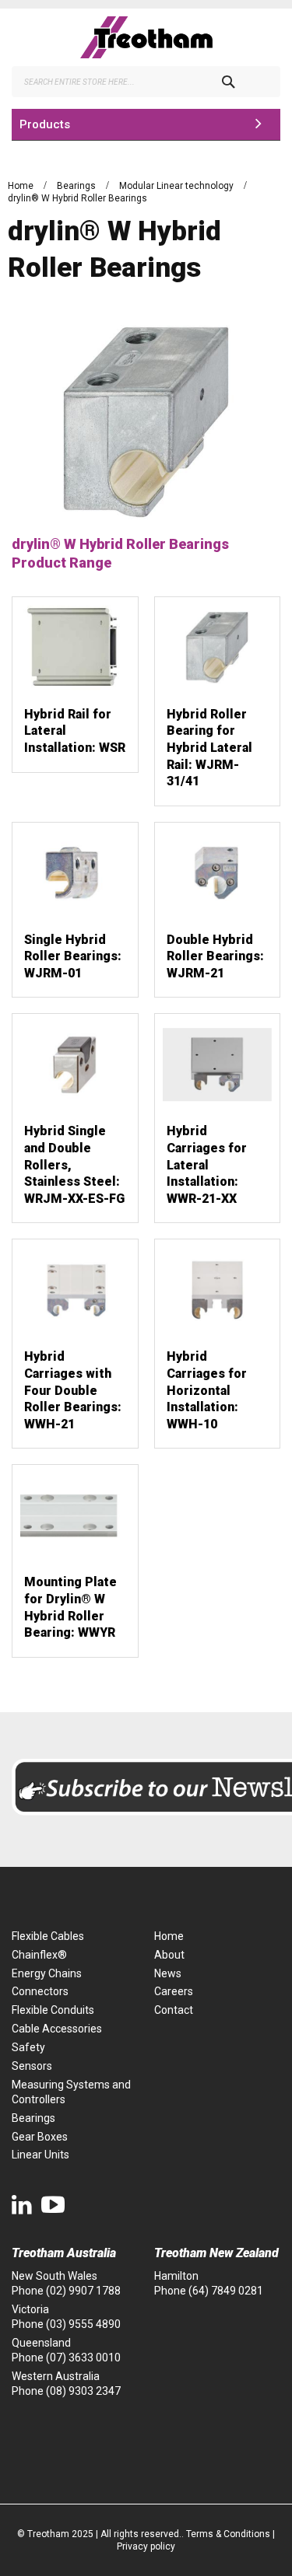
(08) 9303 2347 (83, 2391)
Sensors (32, 2066)
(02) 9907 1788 (83, 2291)
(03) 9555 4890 (83, 2324)
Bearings (77, 186)
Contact (174, 2010)
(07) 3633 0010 (83, 2358)
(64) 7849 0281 (226, 2291)
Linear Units (40, 2155)
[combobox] (146, 82)
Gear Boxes (40, 2137)
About (169, 1955)
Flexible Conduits (53, 2010)
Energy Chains (47, 1973)
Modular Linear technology (178, 186)
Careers (174, 1991)
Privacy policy (146, 2546)
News (168, 1973)
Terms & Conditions (228, 2534)
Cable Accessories (57, 2029)
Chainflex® (39, 1955)
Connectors (40, 1991)
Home (22, 186)
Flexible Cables (48, 1936)
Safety (28, 2047)
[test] (146, 37)
